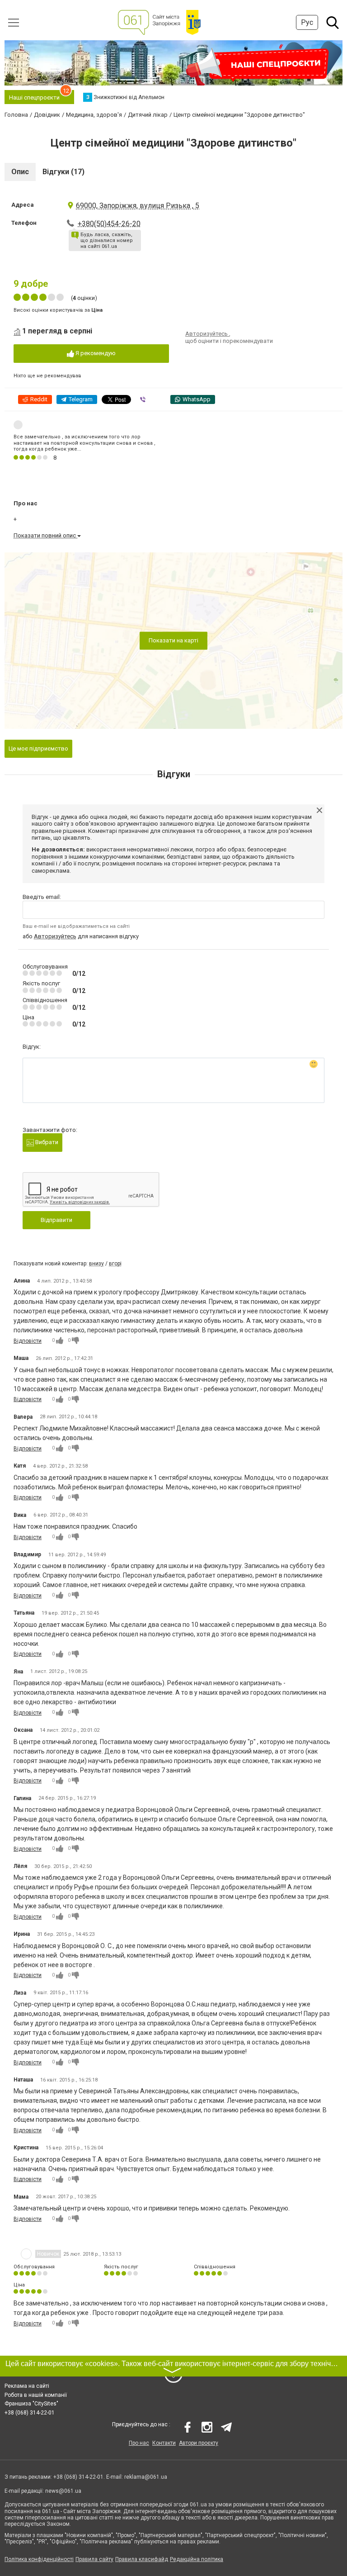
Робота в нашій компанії (36, 2395)
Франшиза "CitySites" (31, 2404)
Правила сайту (94, 2559)
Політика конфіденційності (39, 2559)
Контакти (164, 2443)
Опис (20, 172)
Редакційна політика (197, 2559)
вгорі (115, 1264)
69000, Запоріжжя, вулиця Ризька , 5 (138, 206)
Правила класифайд (142, 2559)
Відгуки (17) (63, 172)
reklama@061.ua (146, 2477)
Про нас (139, 2443)
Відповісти (28, 1341)
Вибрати (46, 1142)
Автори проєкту (199, 2443)
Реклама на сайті (27, 2386)
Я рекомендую (95, 353)
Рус (307, 22)
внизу (96, 1264)
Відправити (56, 1220)
